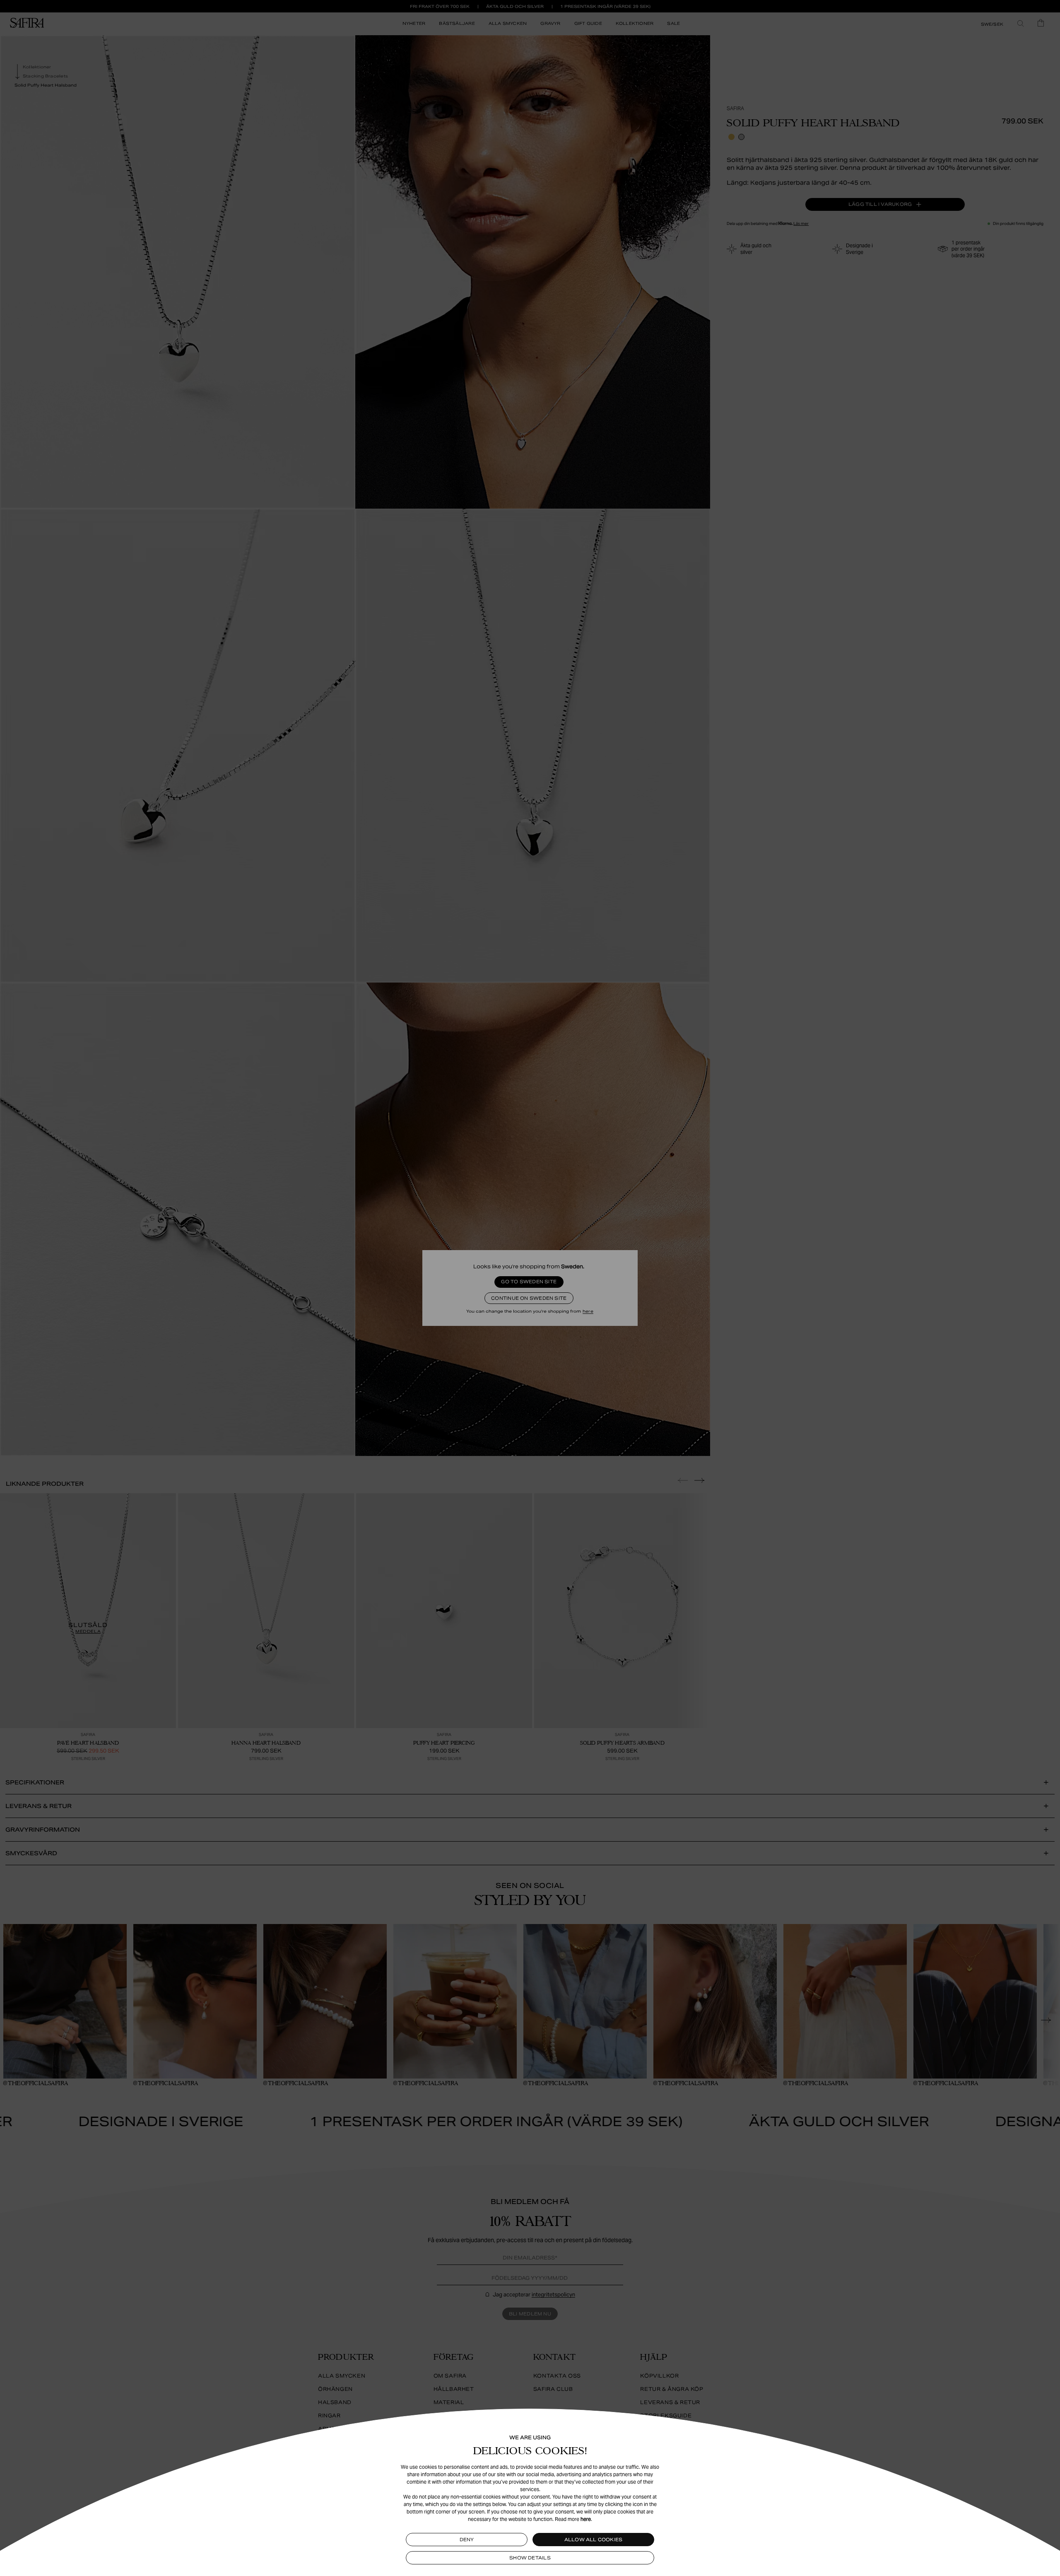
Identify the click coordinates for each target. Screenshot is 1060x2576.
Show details (530, 2558)
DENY (467, 2540)
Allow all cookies (594, 2540)
